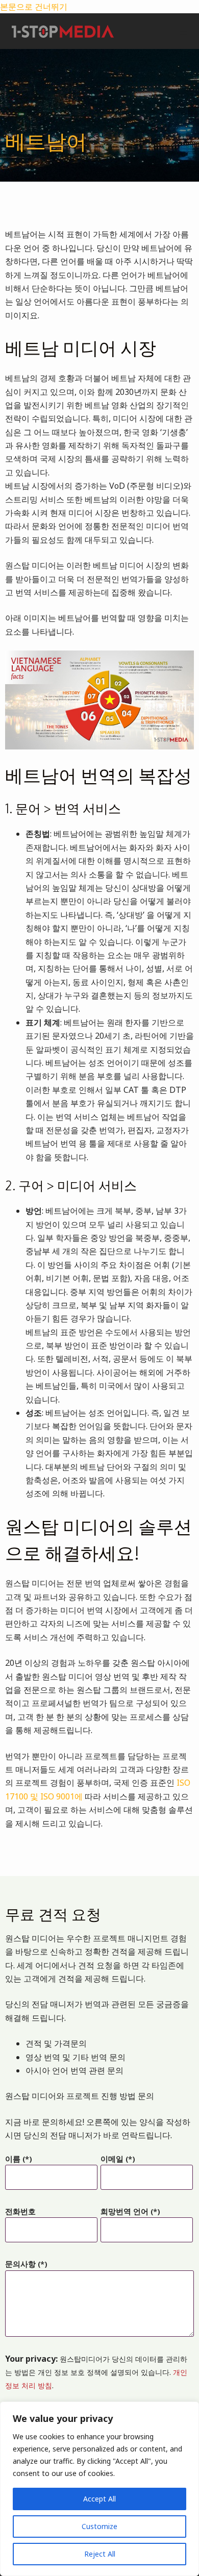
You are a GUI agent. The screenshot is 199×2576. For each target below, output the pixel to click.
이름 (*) (19, 2159)
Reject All (100, 2554)
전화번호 (20, 2211)
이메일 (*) (118, 2159)
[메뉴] (183, 31)
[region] (99, 2489)
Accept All (99, 2499)
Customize (99, 2526)
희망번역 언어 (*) (130, 2211)
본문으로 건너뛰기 (34, 7)
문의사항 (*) (26, 2264)
